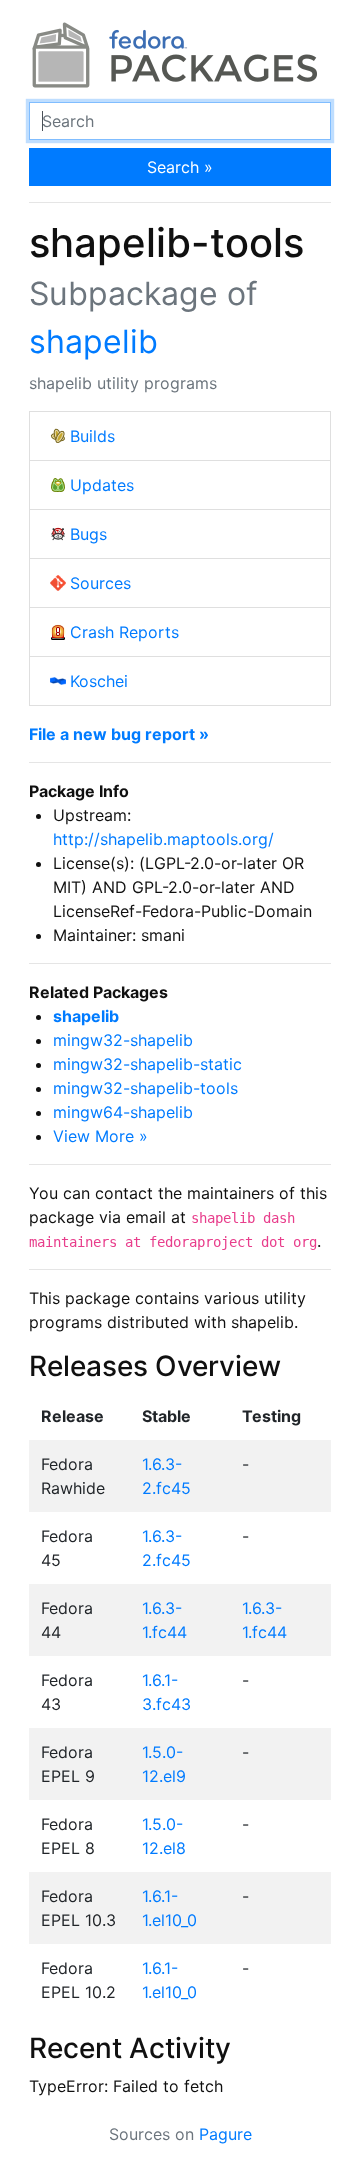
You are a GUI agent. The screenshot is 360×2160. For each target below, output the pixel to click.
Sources (100, 583)
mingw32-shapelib (123, 1040)
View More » (100, 1136)
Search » (180, 167)
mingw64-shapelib (123, 1112)
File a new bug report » (119, 734)
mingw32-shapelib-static (147, 1064)
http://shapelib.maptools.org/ (163, 839)
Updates (102, 485)
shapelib (93, 341)
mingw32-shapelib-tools (145, 1088)
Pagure (225, 2134)
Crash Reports (124, 632)
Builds (92, 436)
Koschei (99, 681)
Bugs (88, 534)
